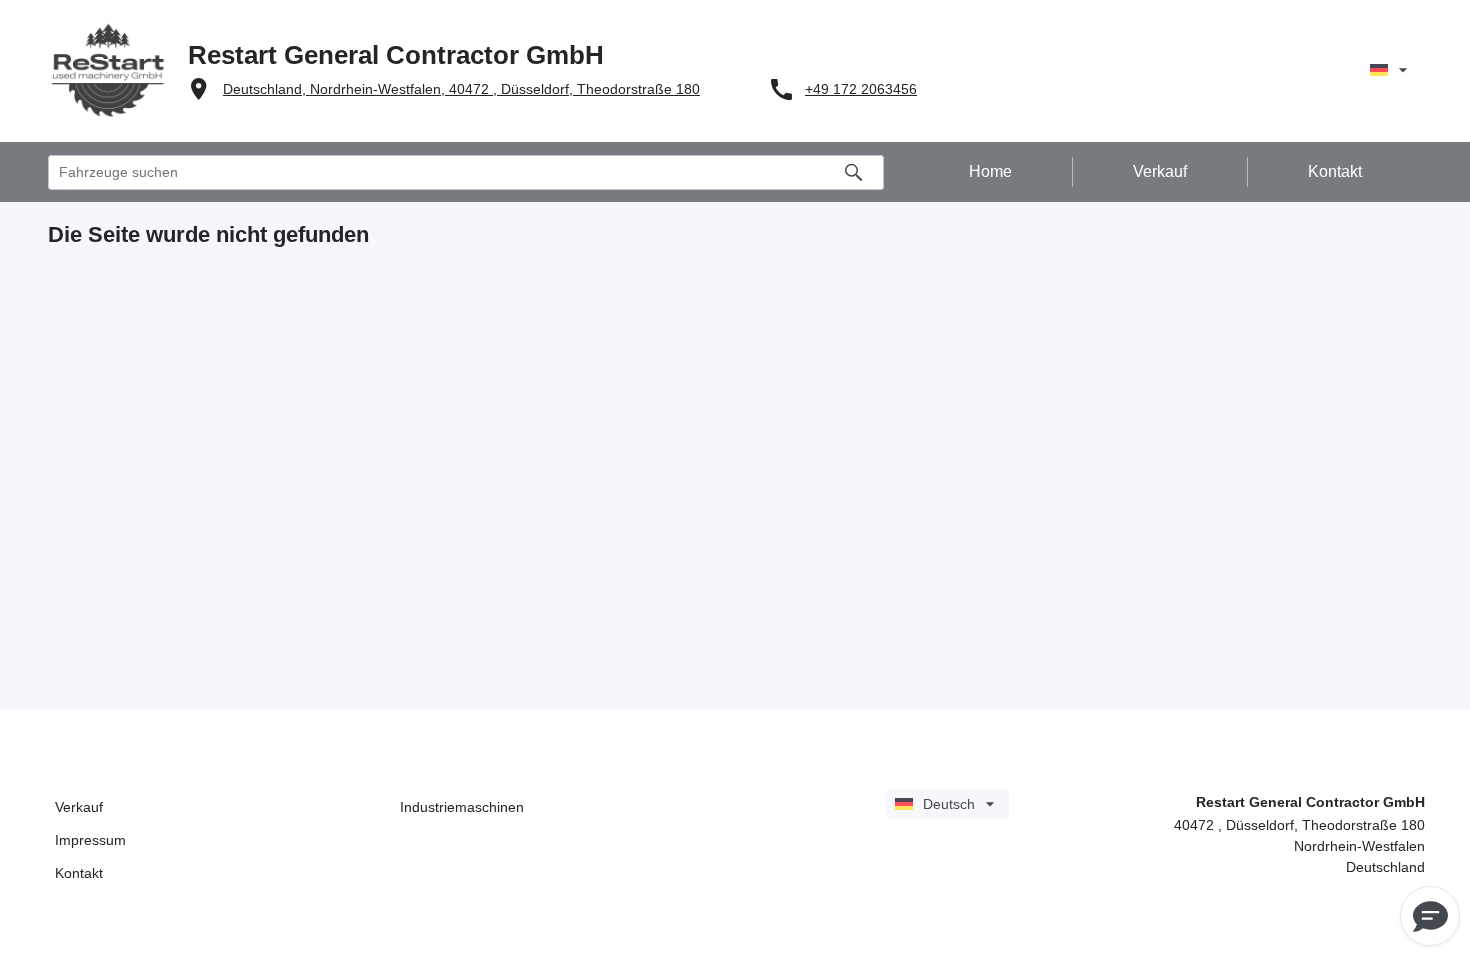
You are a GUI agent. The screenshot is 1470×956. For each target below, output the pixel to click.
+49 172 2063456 (861, 89)
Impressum (90, 840)
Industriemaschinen (462, 807)
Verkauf (79, 807)
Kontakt (79, 873)
